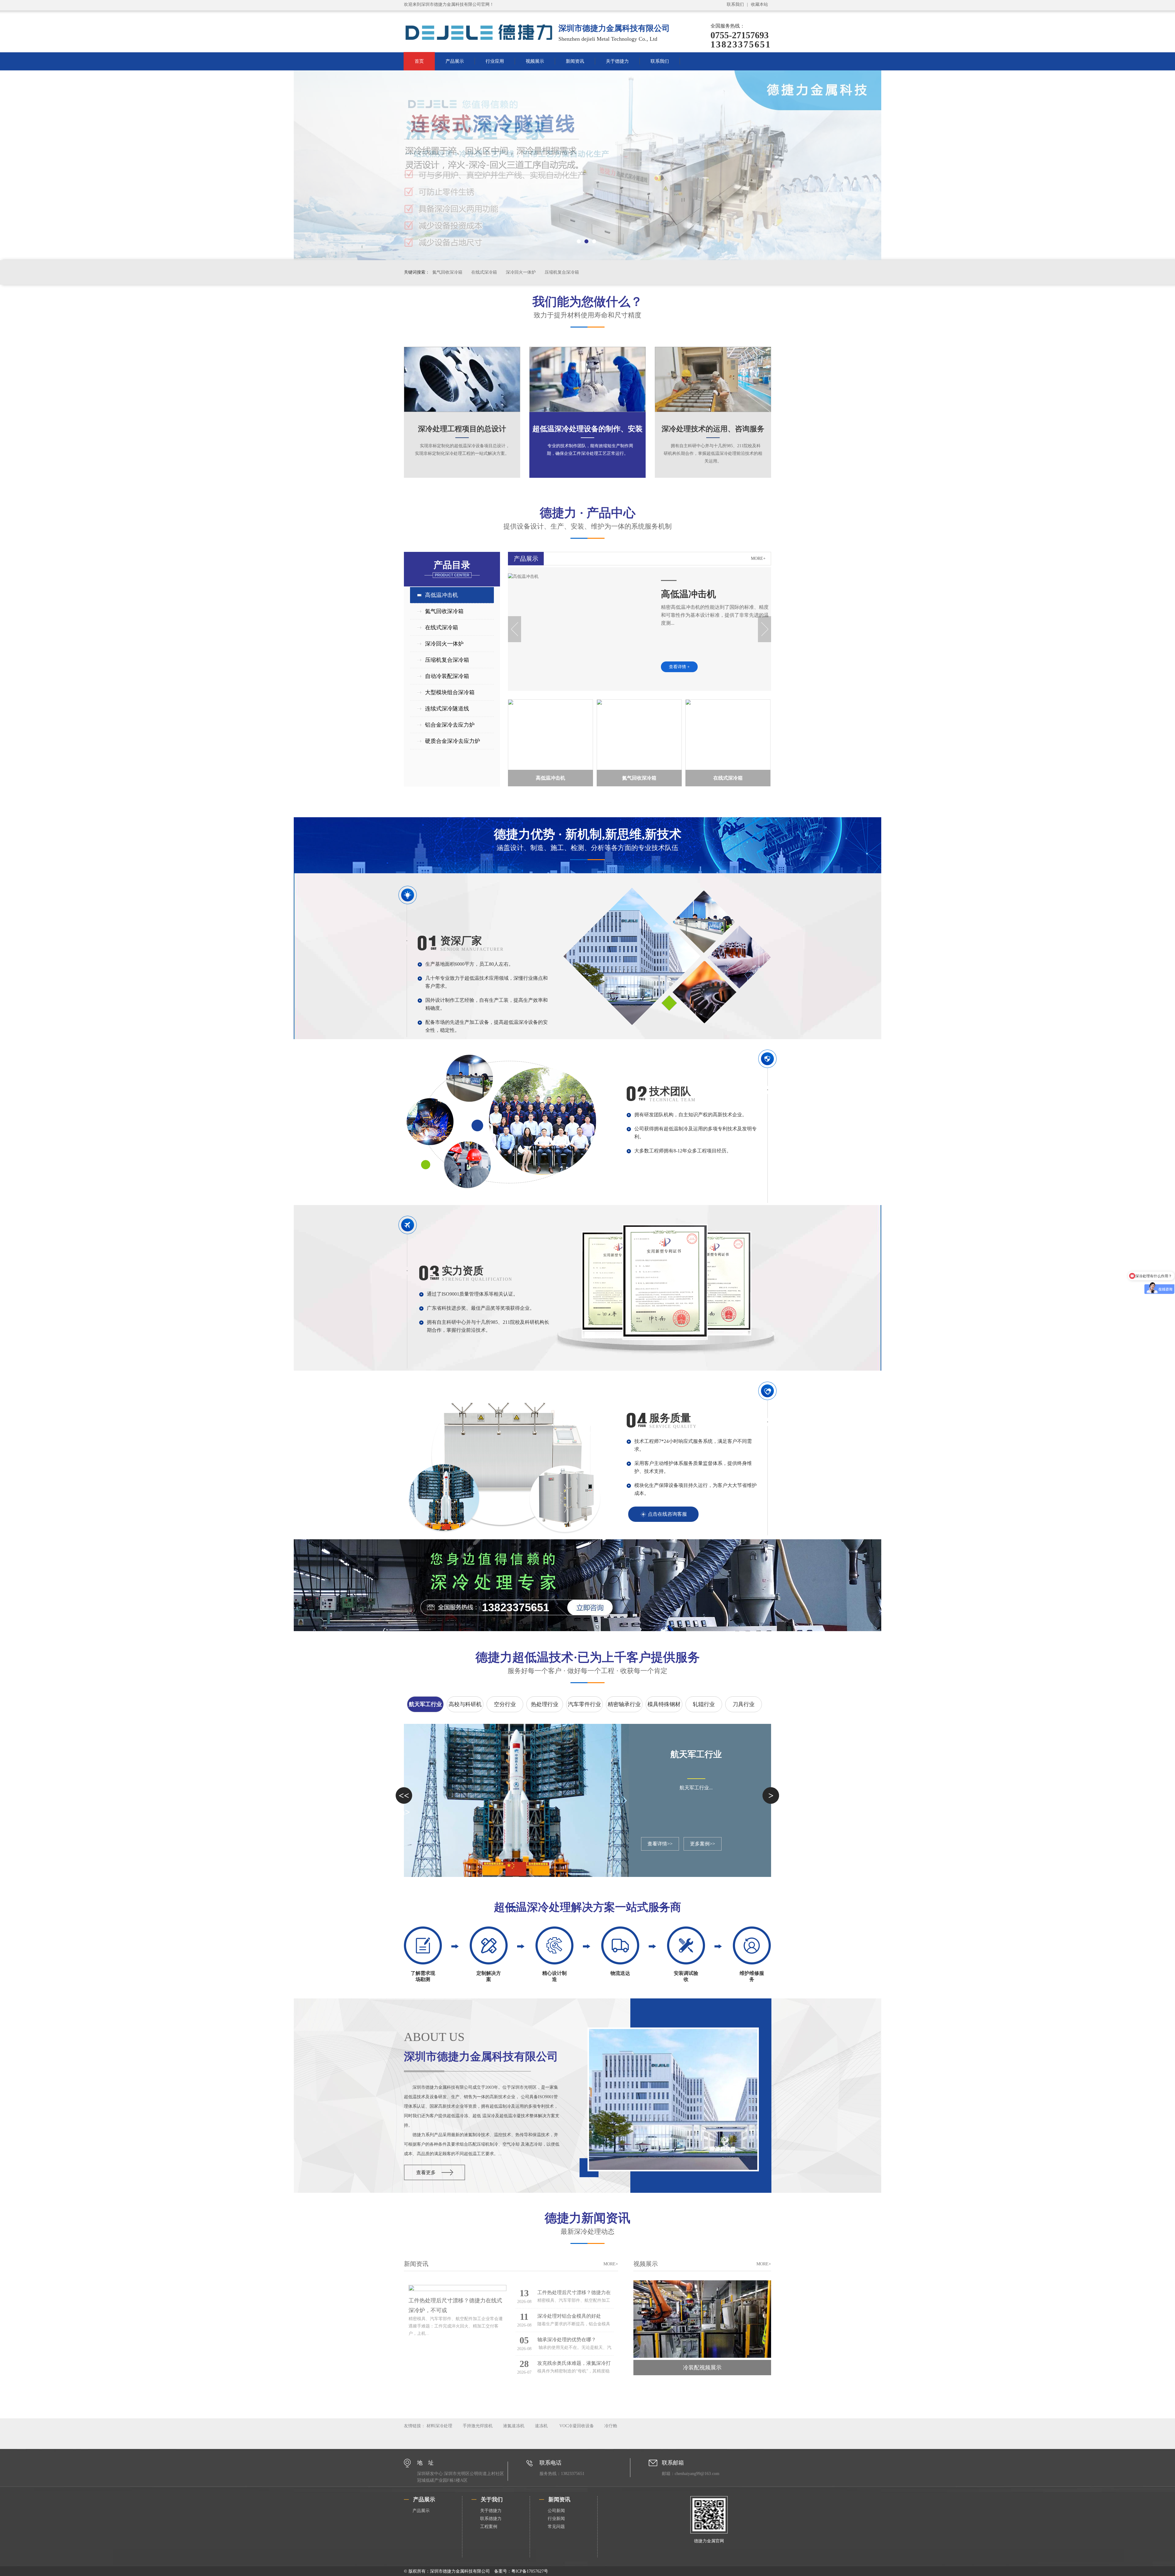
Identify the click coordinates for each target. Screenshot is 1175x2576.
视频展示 (535, 61)
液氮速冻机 (514, 2426)
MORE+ (758, 558)
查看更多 (426, 2172)
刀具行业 (744, 1704)
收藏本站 (759, 4)
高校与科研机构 (465, 1707)
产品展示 (455, 61)
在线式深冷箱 (485, 272)
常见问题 (556, 2527)
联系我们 (735, 4)
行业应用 (495, 61)
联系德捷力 (491, 2519)
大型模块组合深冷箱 (450, 692)
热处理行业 (545, 1704)
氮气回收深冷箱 (448, 272)
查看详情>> (660, 1844)
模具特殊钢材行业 (664, 1707)
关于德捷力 (617, 61)
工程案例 (489, 2527)
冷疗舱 (611, 2426)
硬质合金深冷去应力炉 (453, 741)
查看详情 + (679, 667)
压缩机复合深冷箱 (562, 272)
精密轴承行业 (624, 1704)
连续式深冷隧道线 (447, 709)
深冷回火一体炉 (521, 272)
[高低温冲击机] (523, 577)
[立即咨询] (583, 1607)
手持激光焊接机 (478, 2426)
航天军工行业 (425, 1704)
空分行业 (505, 1704)
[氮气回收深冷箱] (639, 735)
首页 (419, 61)
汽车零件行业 (584, 1704)
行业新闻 (556, 2519)
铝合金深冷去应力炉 (450, 725)
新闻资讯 (575, 61)
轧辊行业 (704, 1704)
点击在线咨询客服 (667, 1514)
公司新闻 (556, 2511)
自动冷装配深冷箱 (447, 676)
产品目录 (452, 569)
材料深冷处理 (439, 2426)
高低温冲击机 (442, 595)
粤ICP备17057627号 (530, 2571)
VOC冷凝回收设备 (576, 2426)
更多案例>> (703, 1844)
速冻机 (541, 2426)
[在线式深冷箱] (728, 735)
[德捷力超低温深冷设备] (587, 165)
